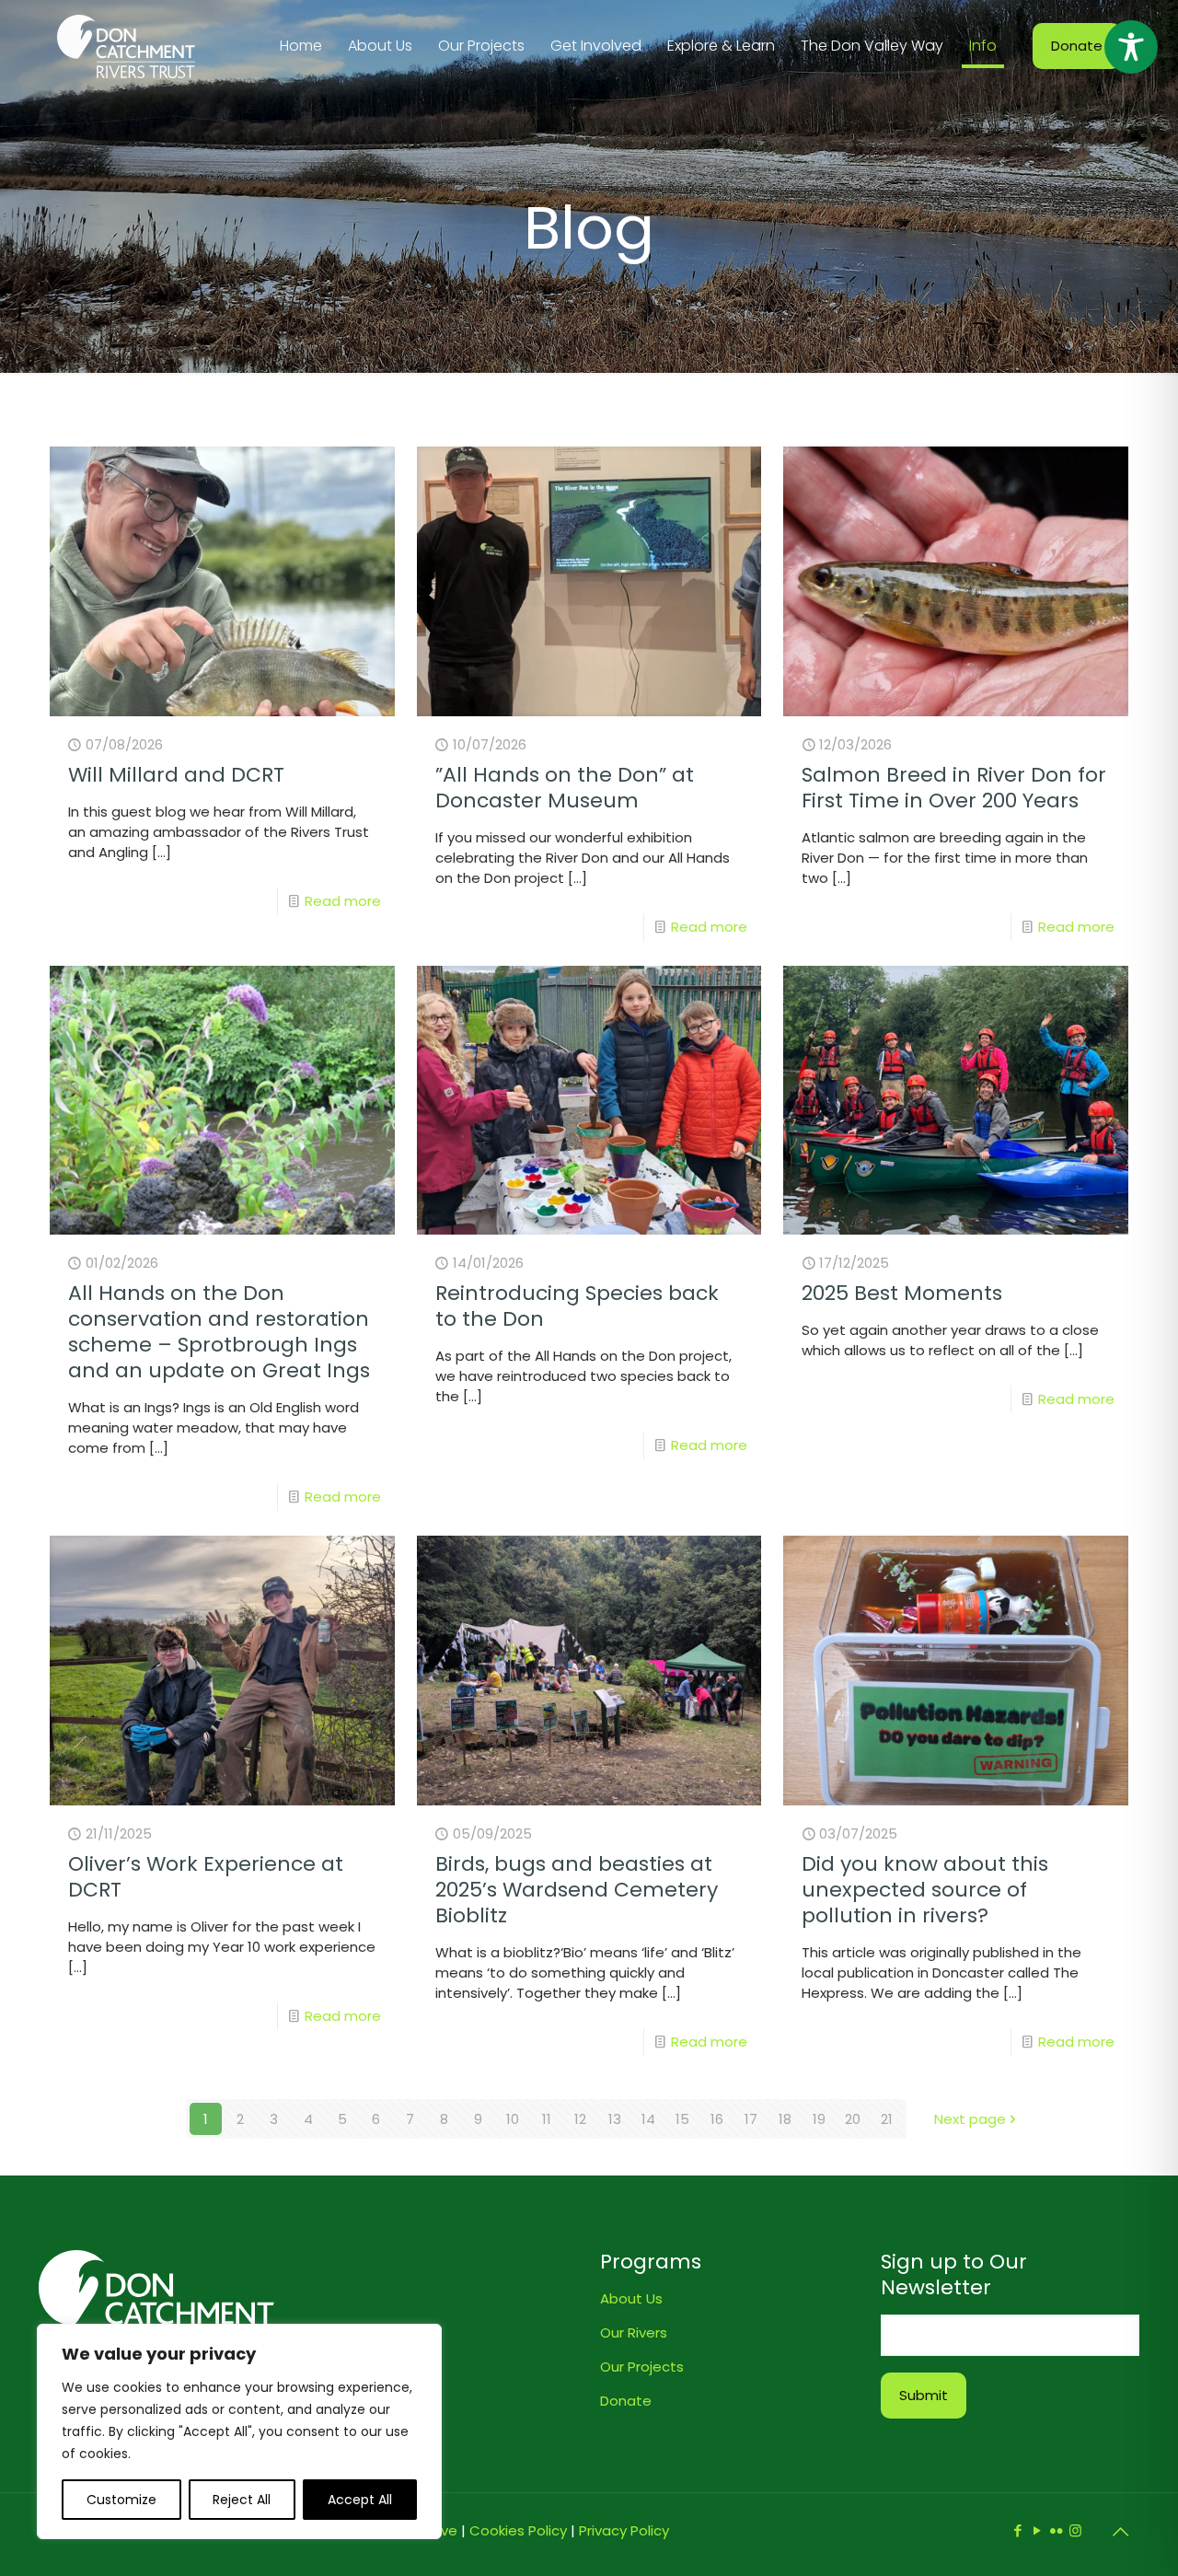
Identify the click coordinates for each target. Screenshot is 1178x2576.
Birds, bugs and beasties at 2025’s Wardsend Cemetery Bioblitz (577, 1890)
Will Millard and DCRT (176, 775)
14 (648, 2119)
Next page (970, 2119)
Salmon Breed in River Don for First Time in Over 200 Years (954, 788)
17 (751, 2119)
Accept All (360, 2500)
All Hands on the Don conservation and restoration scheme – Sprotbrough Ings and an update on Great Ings (219, 1332)
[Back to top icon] (1120, 2532)
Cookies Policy (518, 2530)
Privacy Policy (624, 2530)
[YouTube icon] (1037, 2530)
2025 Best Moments (902, 1293)
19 (819, 2119)
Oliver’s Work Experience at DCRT (206, 1877)
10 (513, 2119)
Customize (121, 2500)
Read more (343, 901)
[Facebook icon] (1017, 2530)
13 (615, 2119)
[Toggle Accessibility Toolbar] (1131, 47)
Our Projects (642, 2367)
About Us (631, 2298)
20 (853, 2119)
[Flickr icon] (1056, 2530)
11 (547, 2119)
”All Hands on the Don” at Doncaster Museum (565, 788)
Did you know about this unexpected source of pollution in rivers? (925, 1890)
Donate (1077, 46)
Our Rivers (634, 2332)
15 (682, 2119)
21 (887, 2119)
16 (717, 2119)
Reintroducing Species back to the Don (577, 1306)
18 (785, 2119)
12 (580, 2119)
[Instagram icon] (1075, 2530)
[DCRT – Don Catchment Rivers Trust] (126, 46)
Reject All (242, 2500)
